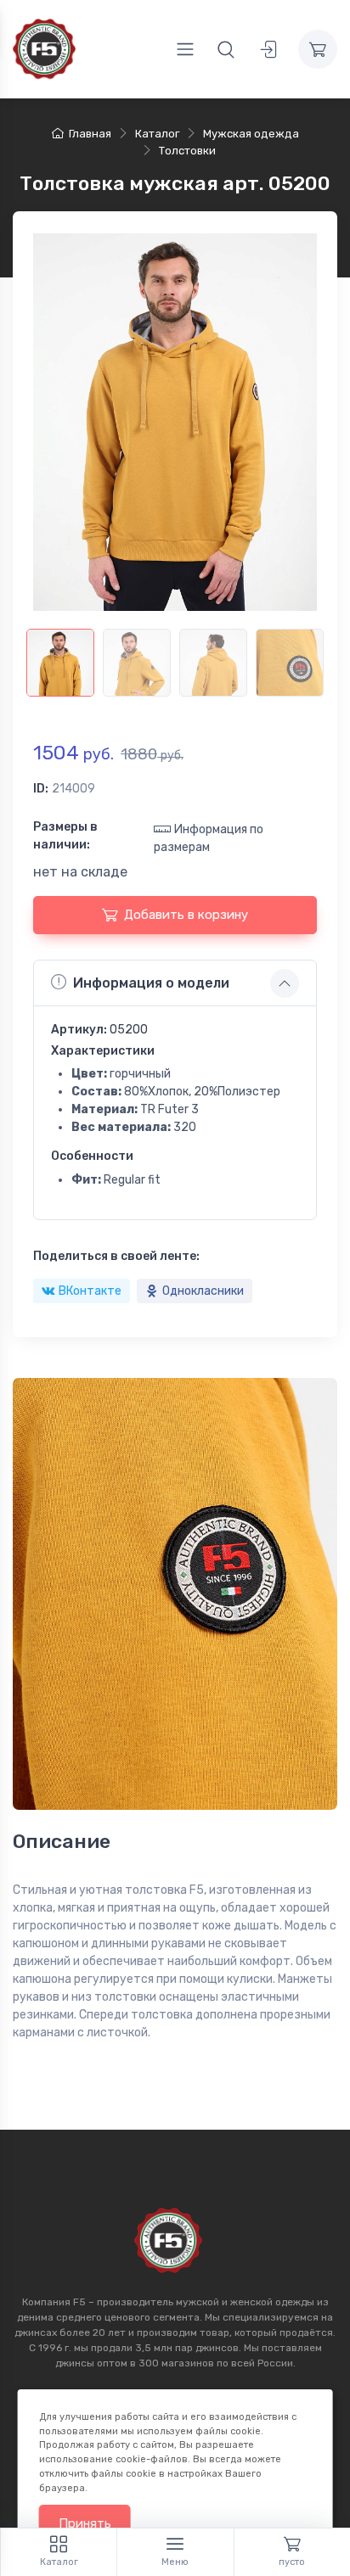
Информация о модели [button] (151, 983)
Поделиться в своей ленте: (116, 1256)
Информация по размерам (209, 838)
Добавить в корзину (186, 915)
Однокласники (203, 1291)
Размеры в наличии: (65, 836)
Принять (85, 2523)
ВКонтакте (90, 1291)
